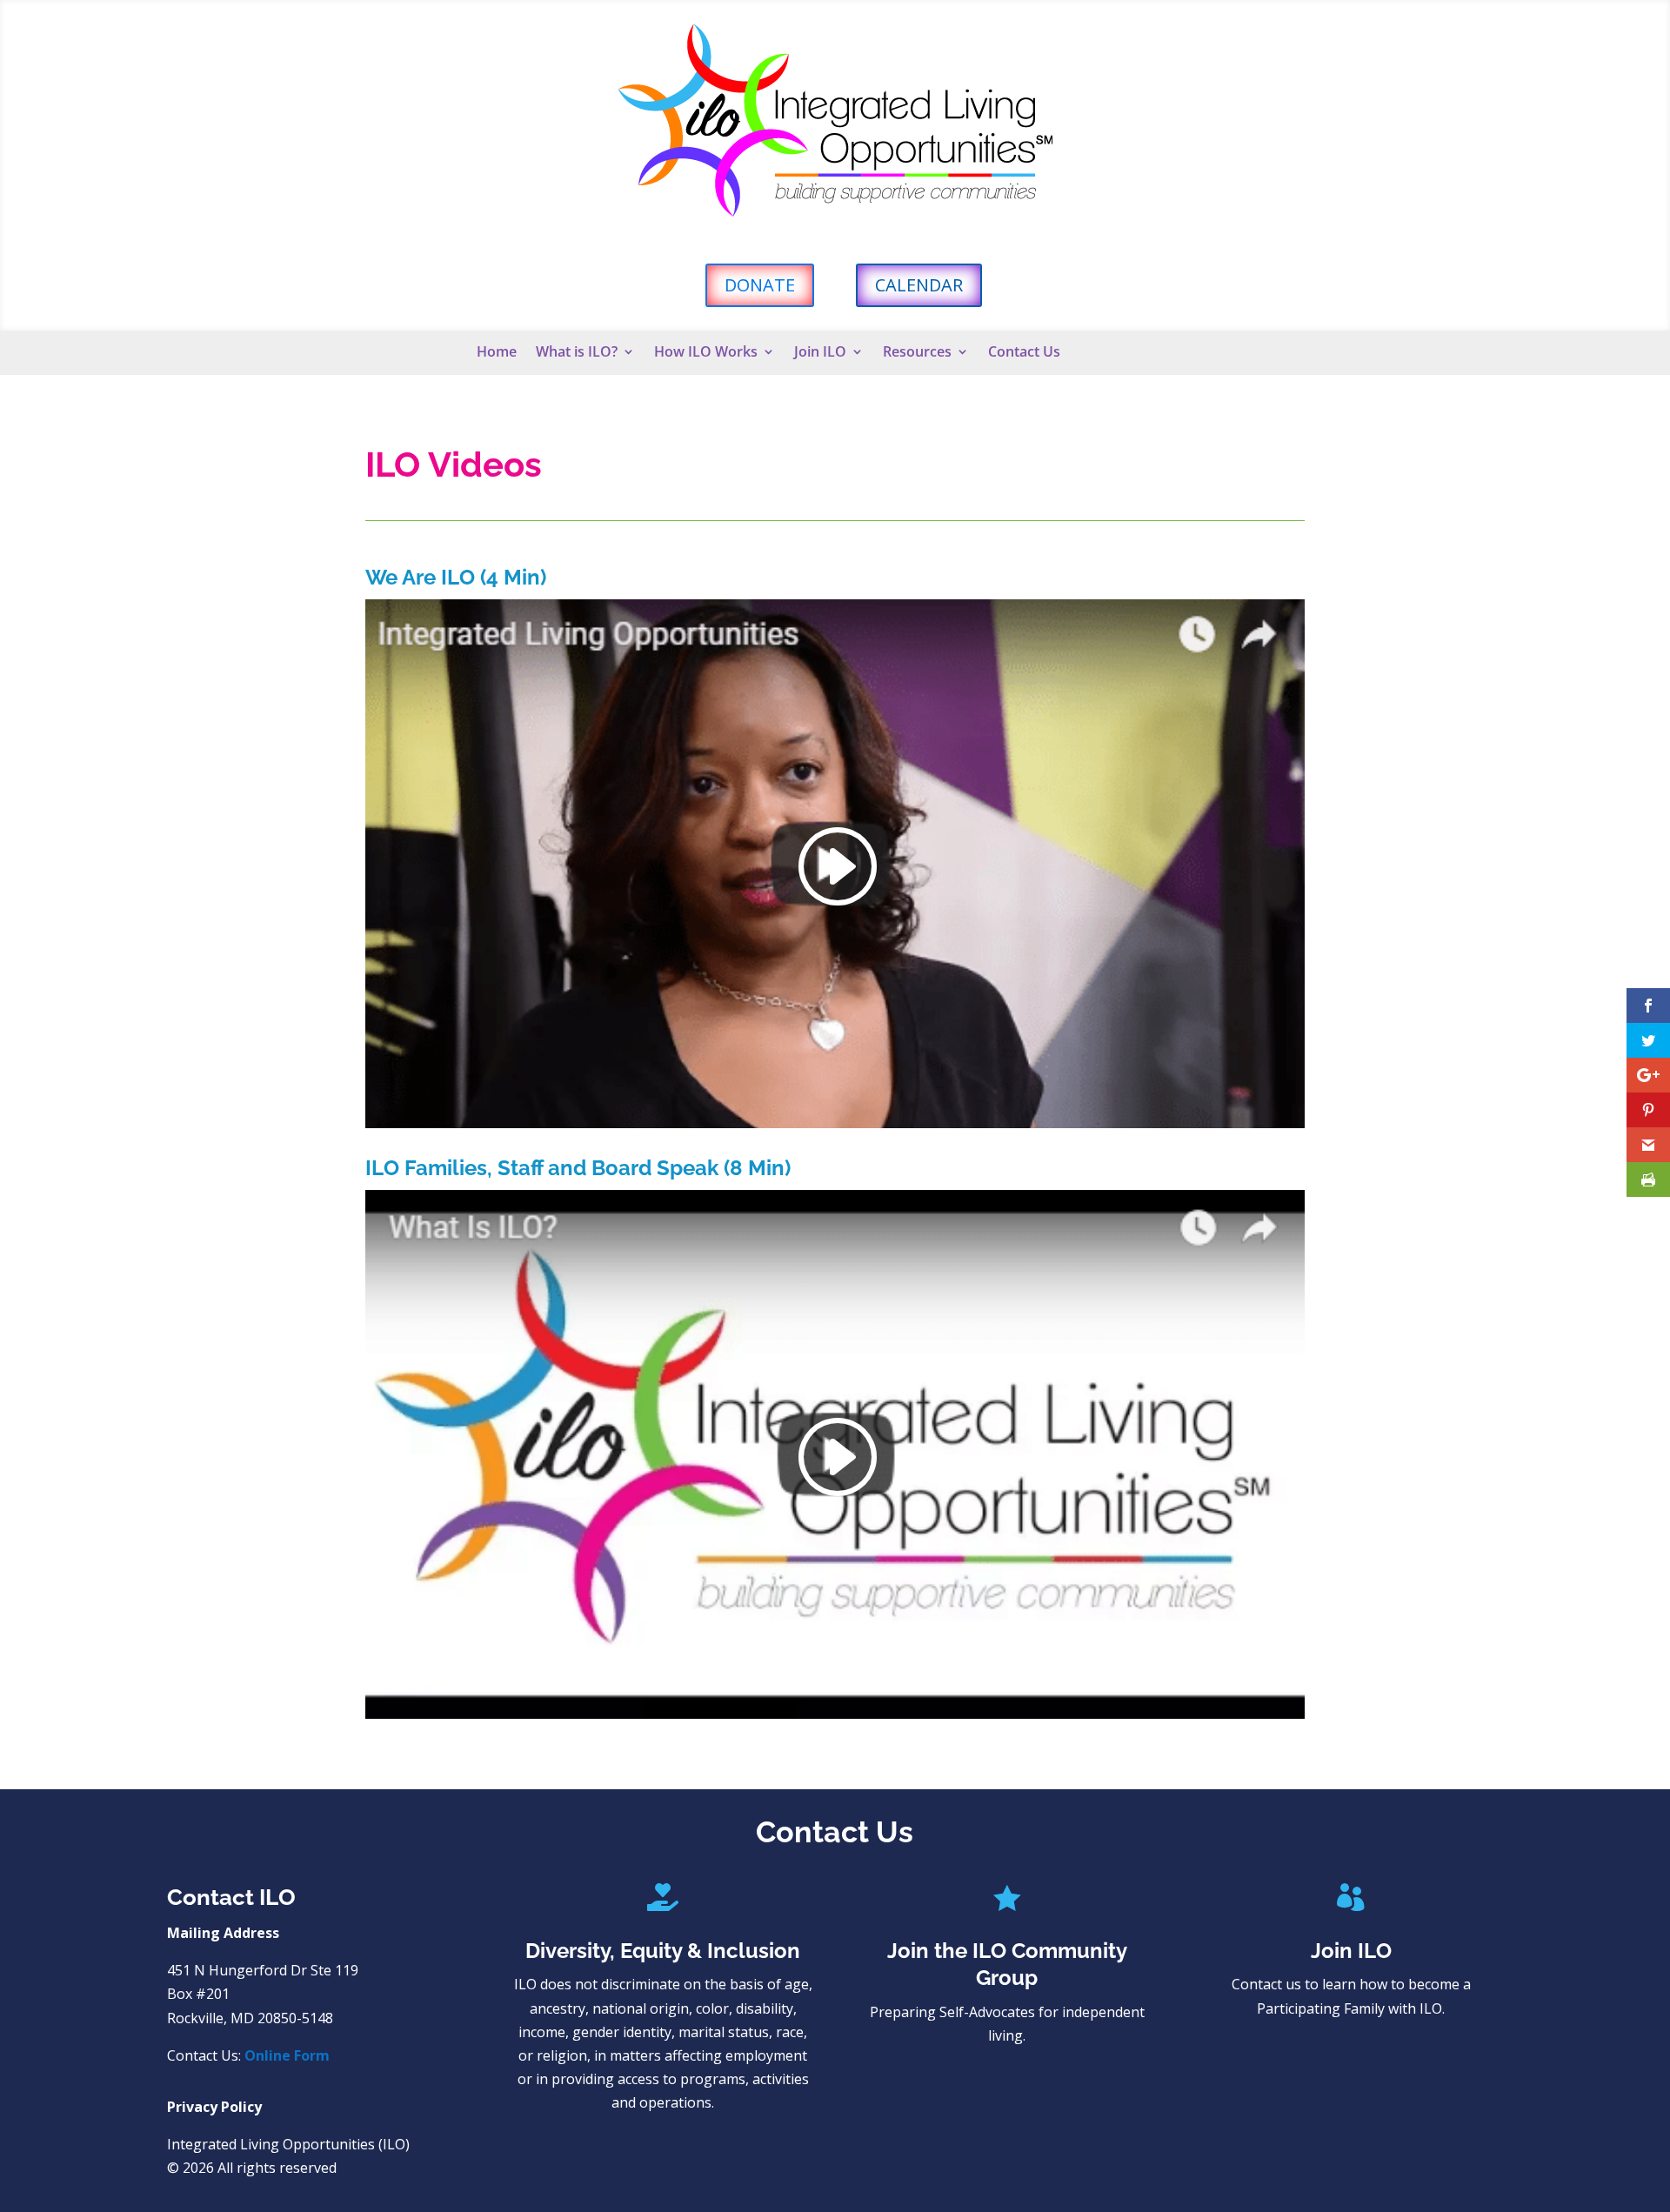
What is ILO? (577, 353)
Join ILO (820, 353)
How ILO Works (706, 353)
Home (497, 353)
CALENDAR (919, 285)
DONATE (760, 285)
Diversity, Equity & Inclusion (663, 1951)
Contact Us (1024, 353)
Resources (917, 353)
